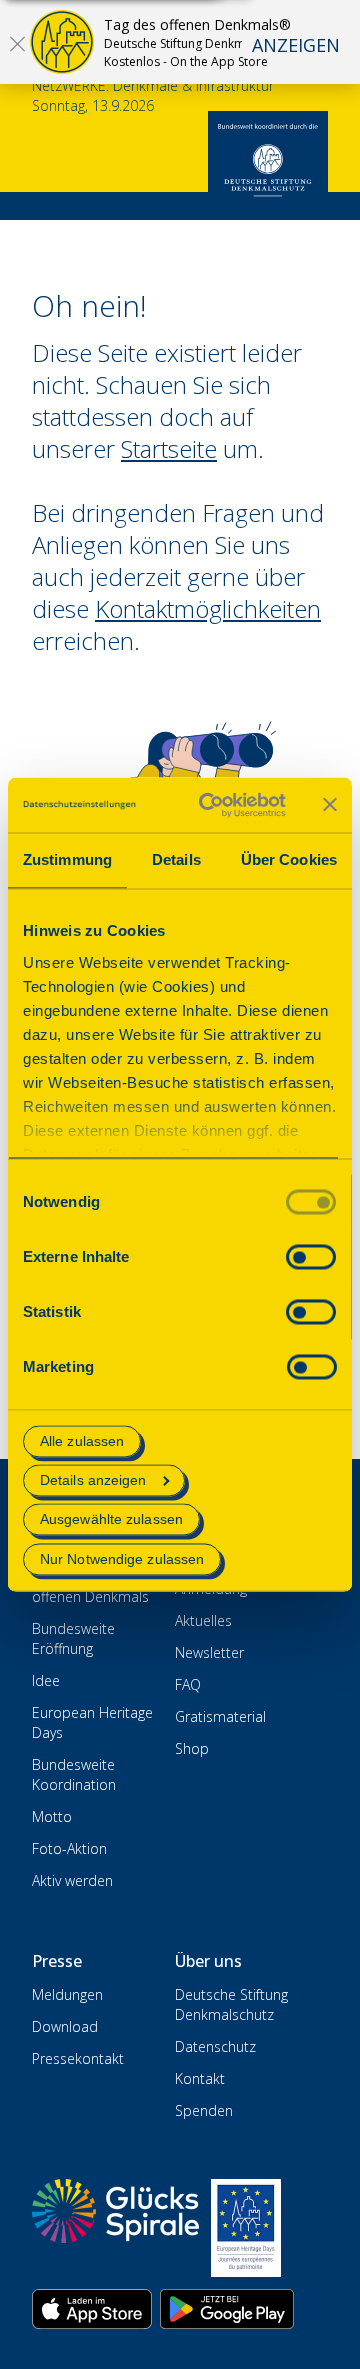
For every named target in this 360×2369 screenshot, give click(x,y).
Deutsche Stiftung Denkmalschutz (231, 2004)
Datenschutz (215, 2046)
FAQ (188, 1684)
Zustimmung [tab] (67, 859)
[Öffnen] (17, 43)
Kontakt (200, 2078)
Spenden (204, 2110)
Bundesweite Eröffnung (73, 1638)
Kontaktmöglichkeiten (208, 608)
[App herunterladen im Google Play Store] (227, 2309)
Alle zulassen (82, 1441)
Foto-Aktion (69, 1848)
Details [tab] (176, 859)
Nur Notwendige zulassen (122, 1559)
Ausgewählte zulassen (111, 1520)
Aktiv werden (72, 1880)
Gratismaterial (220, 1716)
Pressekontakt (78, 2058)
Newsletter (209, 1652)
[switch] (311, 1256)
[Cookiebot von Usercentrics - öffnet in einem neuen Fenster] (211, 805)
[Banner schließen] (330, 805)
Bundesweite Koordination (74, 1774)
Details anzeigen (93, 1481)
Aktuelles (203, 1620)
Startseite (169, 448)
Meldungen (67, 1994)
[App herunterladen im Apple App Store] (92, 2309)
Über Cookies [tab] (289, 859)
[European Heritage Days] (246, 2228)
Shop (192, 1748)
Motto (52, 1816)
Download (65, 2026)
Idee (46, 1680)
